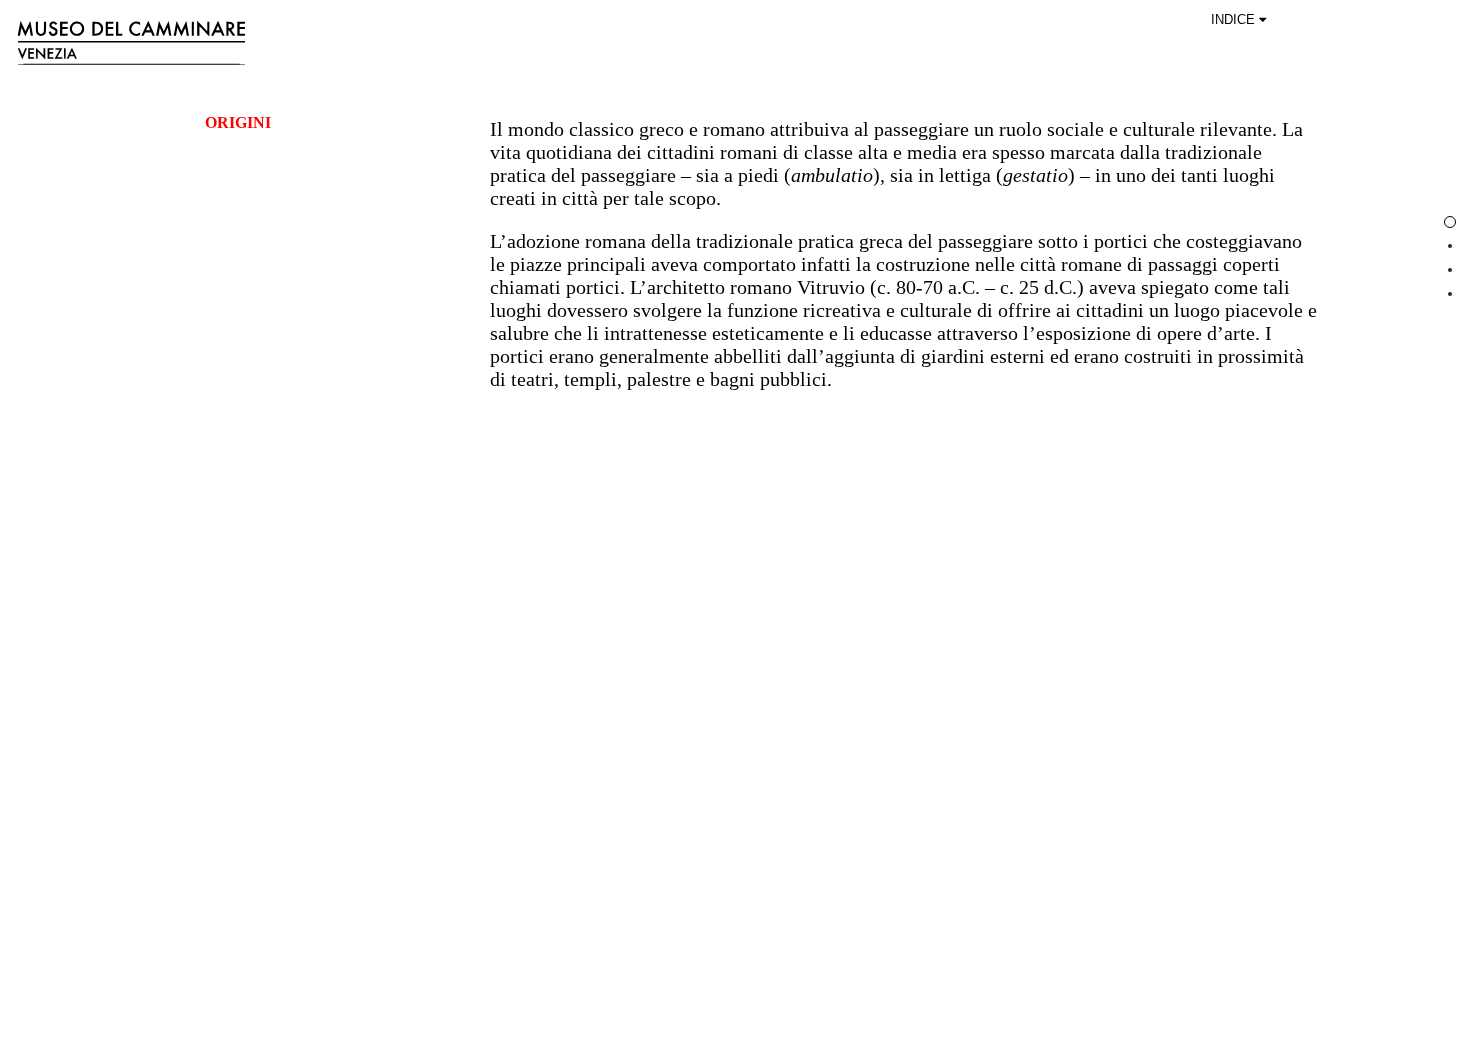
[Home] (588, 42)
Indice (1235, 19)
